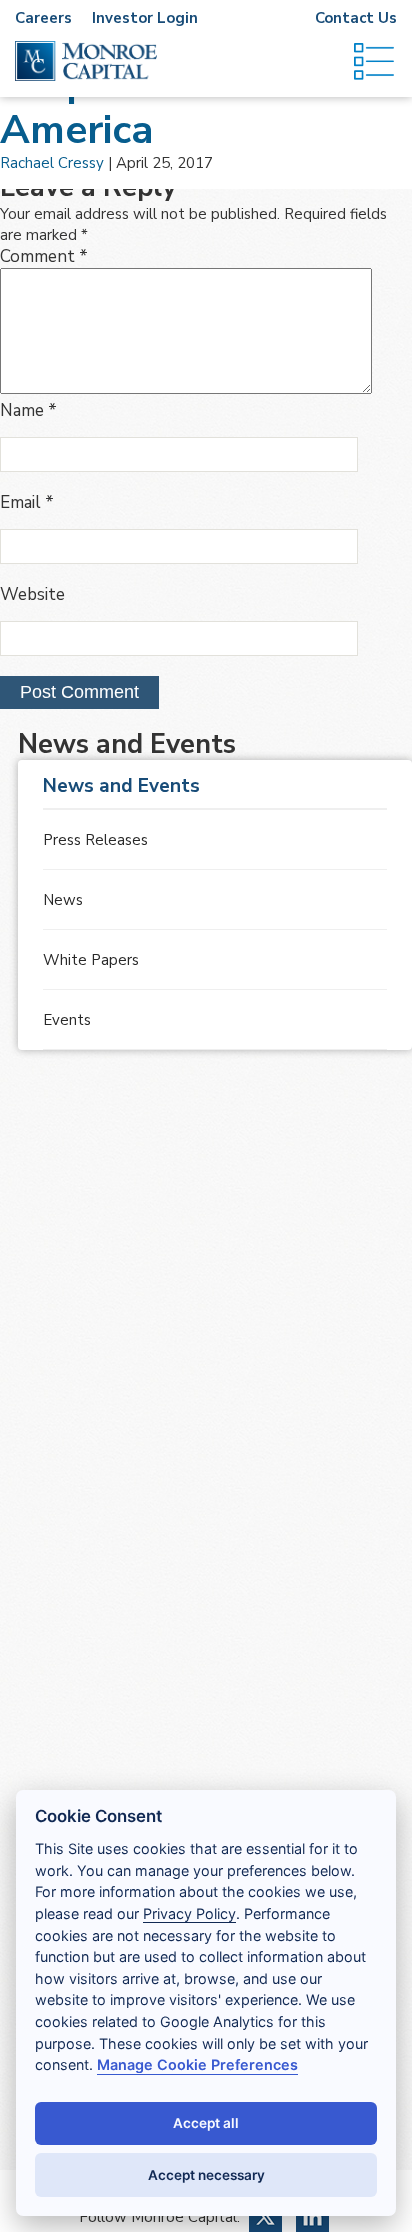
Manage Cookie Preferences (197, 2064)
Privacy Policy (189, 1913)
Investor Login (145, 18)
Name (28, 410)
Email (27, 502)
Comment (44, 256)
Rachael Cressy (52, 163)
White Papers (91, 960)
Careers (43, 18)
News (63, 900)
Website (32, 594)
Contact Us (356, 18)
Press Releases (95, 840)
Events (67, 1020)
